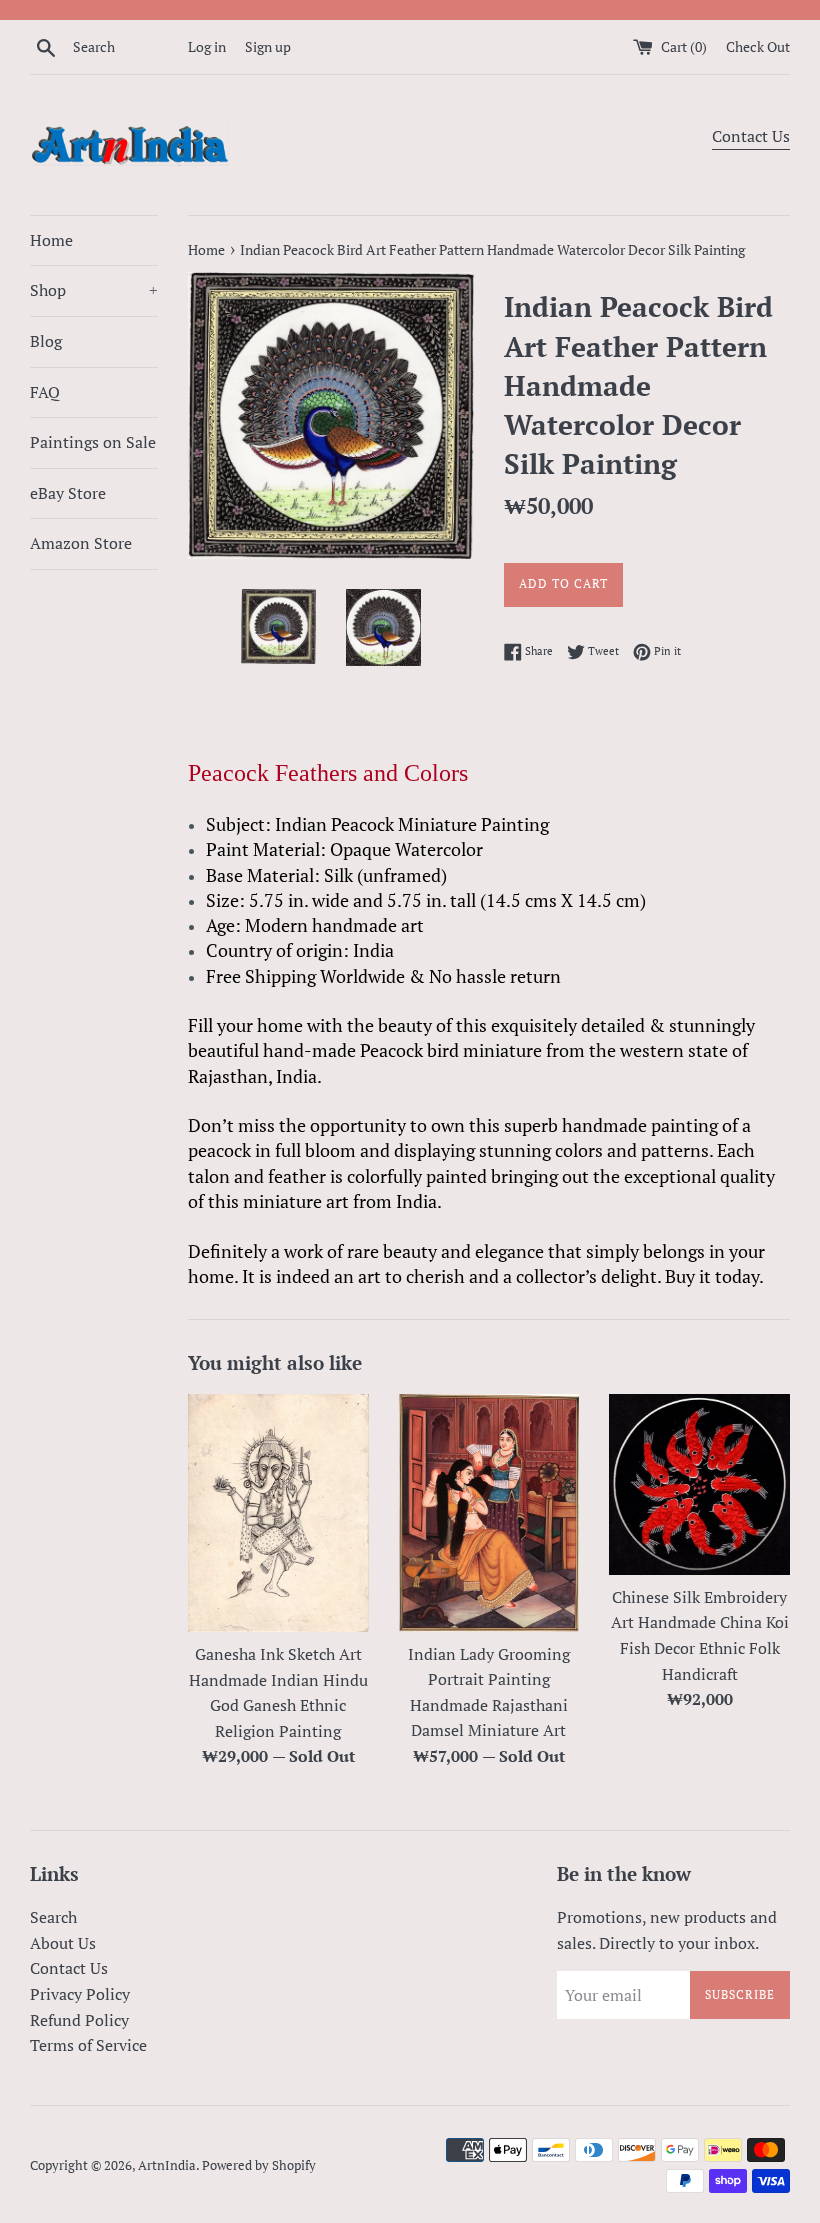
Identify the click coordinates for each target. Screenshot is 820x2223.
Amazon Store (81, 543)
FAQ (45, 392)
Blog (46, 341)
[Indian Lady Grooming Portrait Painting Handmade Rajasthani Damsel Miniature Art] (489, 1512)
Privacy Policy (80, 1994)
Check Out (758, 46)
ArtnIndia (167, 2165)
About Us (63, 1943)
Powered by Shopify (259, 2165)
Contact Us (751, 136)
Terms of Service (88, 2045)
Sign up (268, 46)
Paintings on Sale (93, 442)
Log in (207, 46)
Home (51, 240)
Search (53, 1917)
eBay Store (68, 493)
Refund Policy (79, 2020)
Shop (94, 290)
